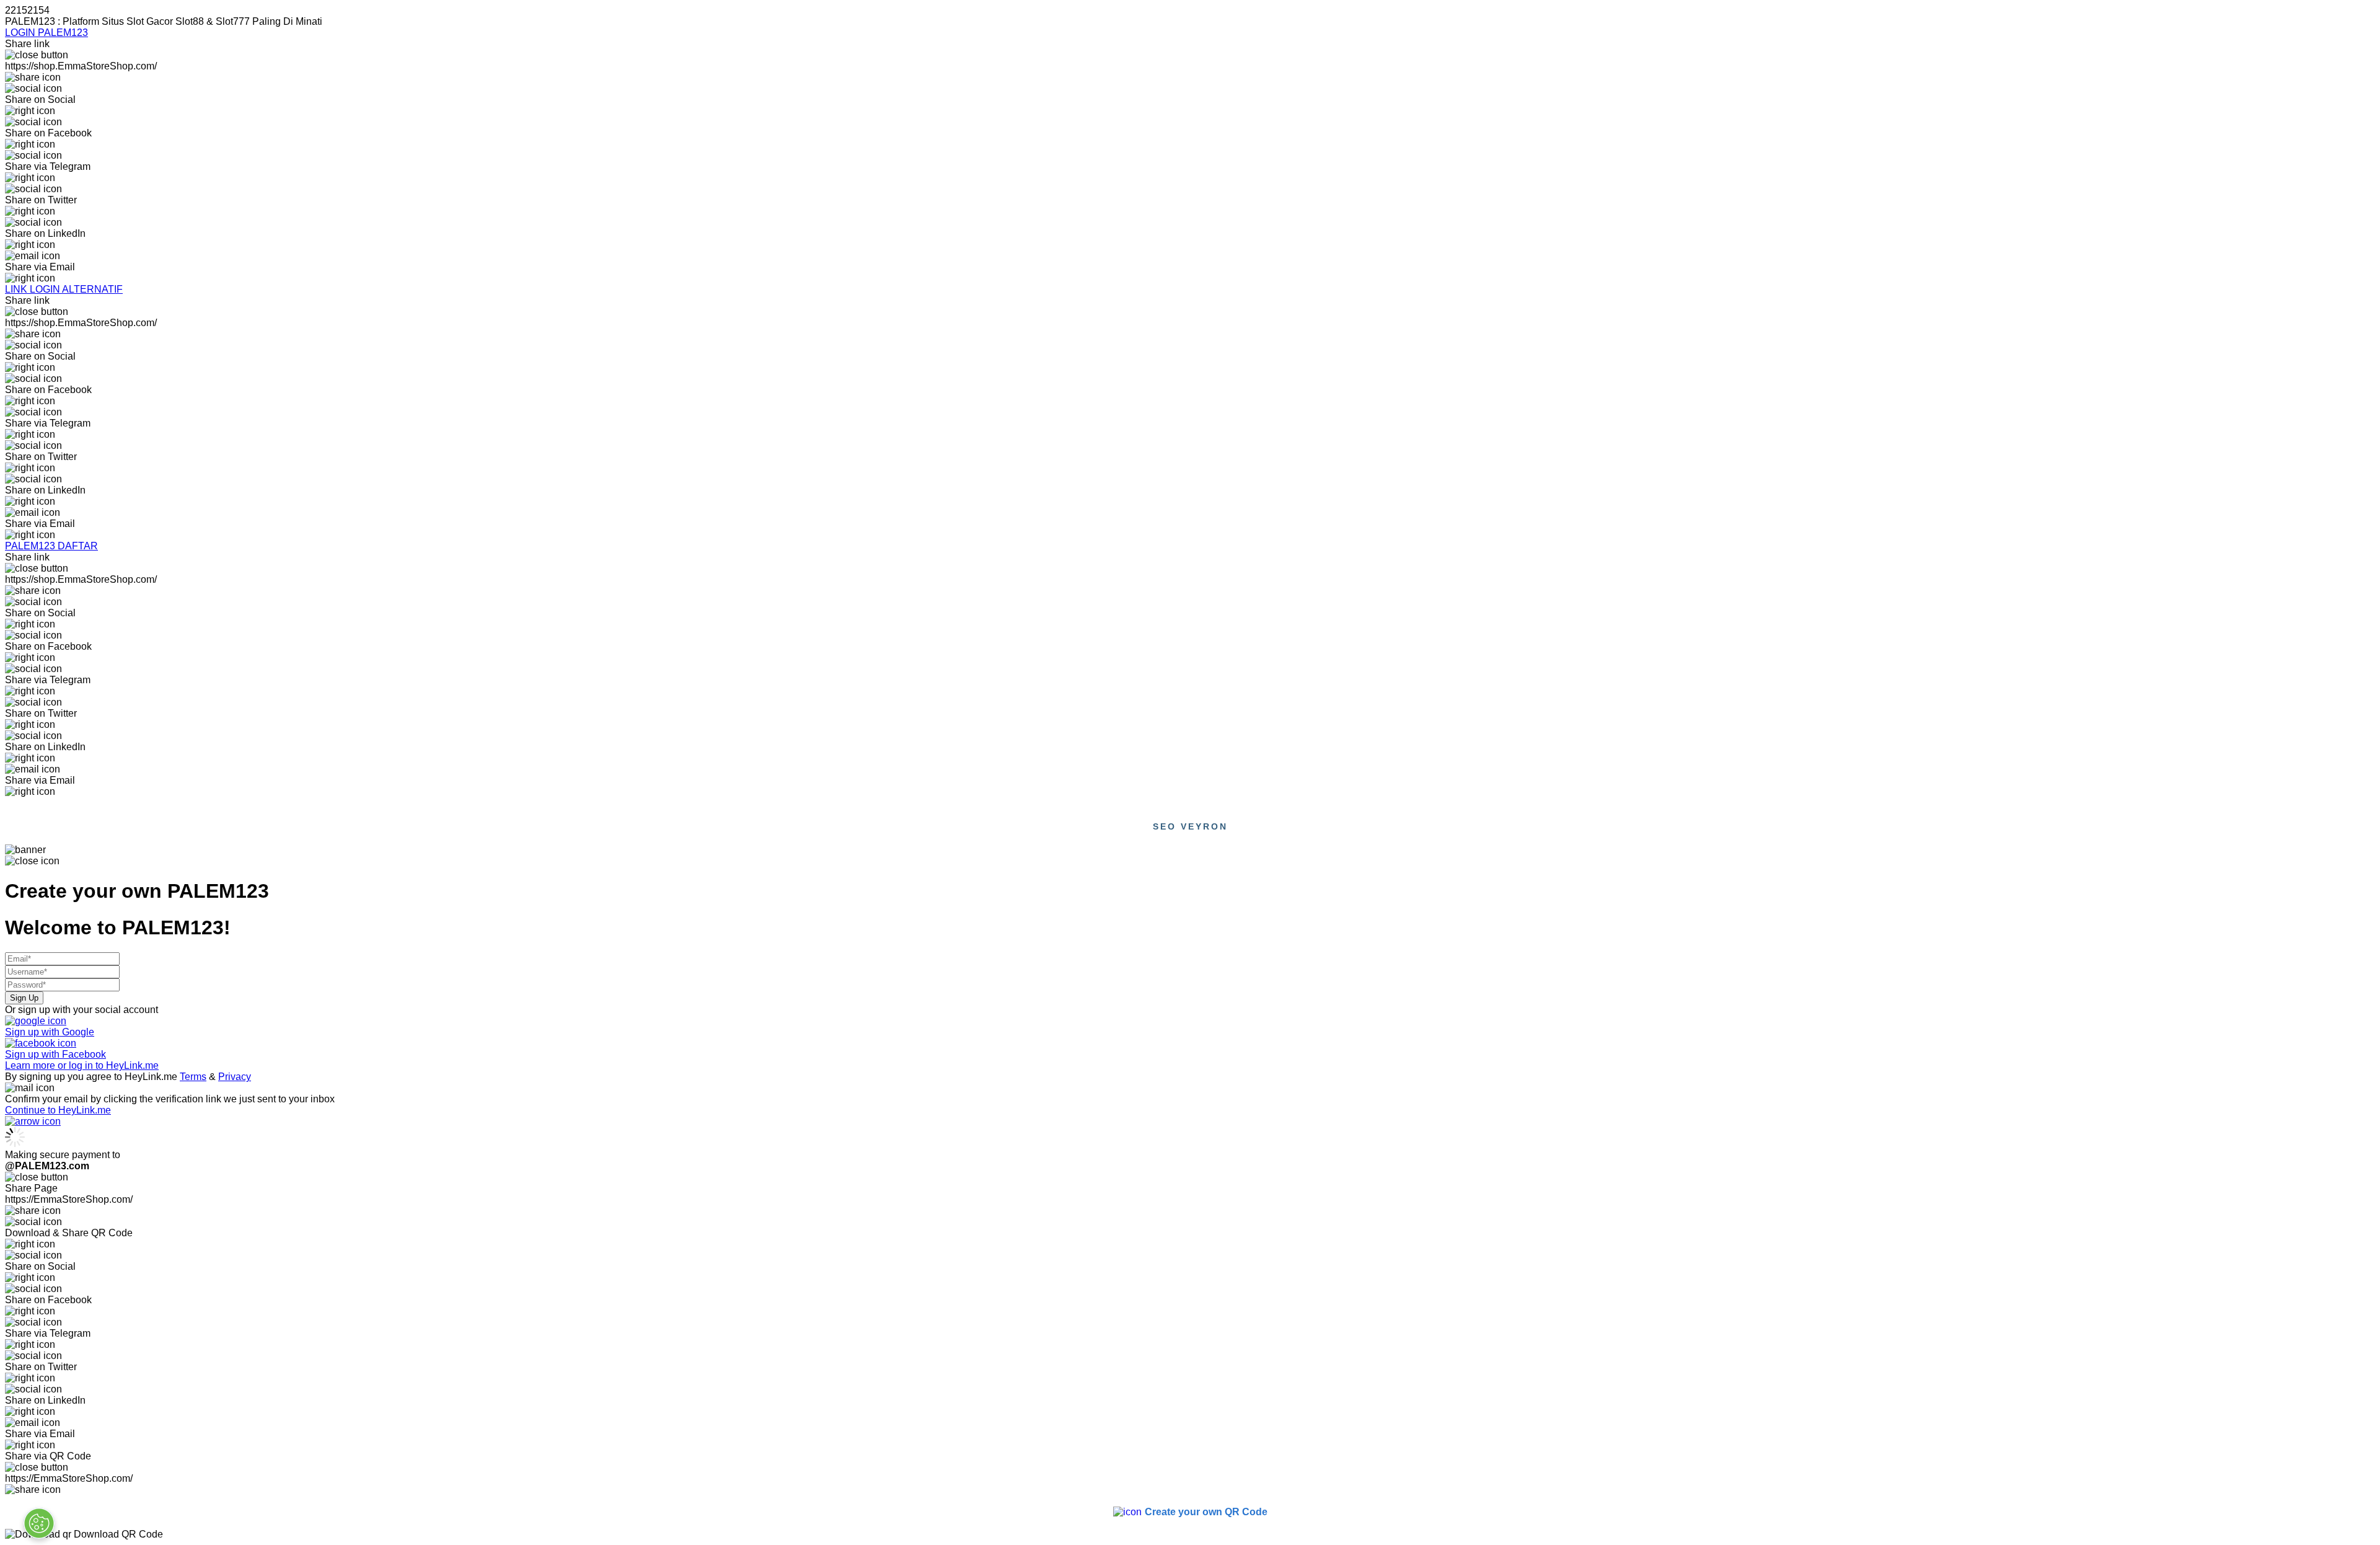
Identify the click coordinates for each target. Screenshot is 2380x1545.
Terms (193, 1077)
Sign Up (24, 998)
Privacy (235, 1077)
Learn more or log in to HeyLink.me (82, 1065)
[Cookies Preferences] (39, 1523)
